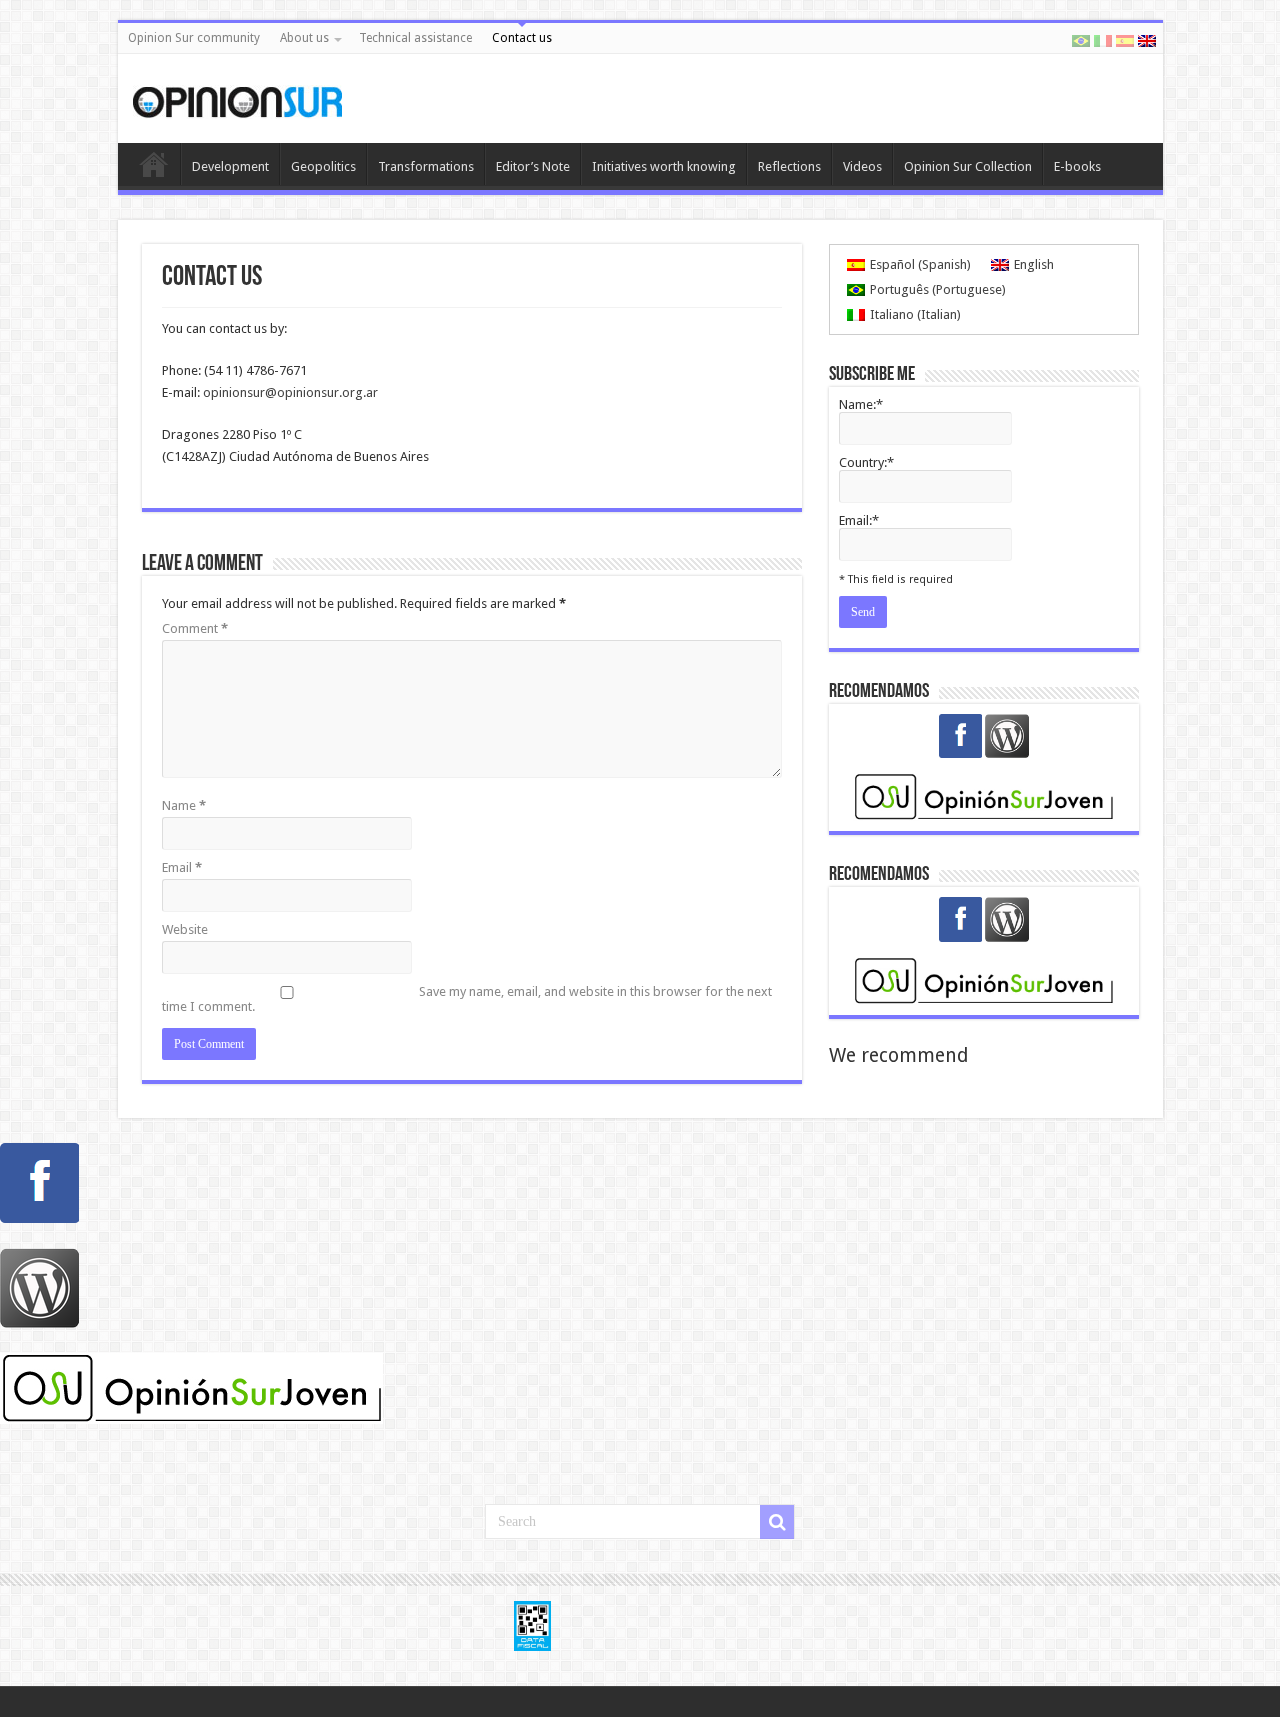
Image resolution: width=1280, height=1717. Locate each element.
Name (184, 805)
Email (182, 867)
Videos (862, 166)
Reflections (789, 166)
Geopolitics (323, 166)
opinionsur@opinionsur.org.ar (290, 392)
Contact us (522, 38)
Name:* (861, 404)
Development (230, 166)
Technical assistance (415, 38)
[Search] (777, 1522)
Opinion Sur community (194, 38)
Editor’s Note (533, 166)
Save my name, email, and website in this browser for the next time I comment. (467, 999)
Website (185, 929)
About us (304, 38)
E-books (1077, 166)
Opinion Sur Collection (968, 166)
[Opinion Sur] (237, 98)
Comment (195, 628)
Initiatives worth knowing (664, 166)
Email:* (859, 520)
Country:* (866, 462)
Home (154, 164)
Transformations (426, 166)
